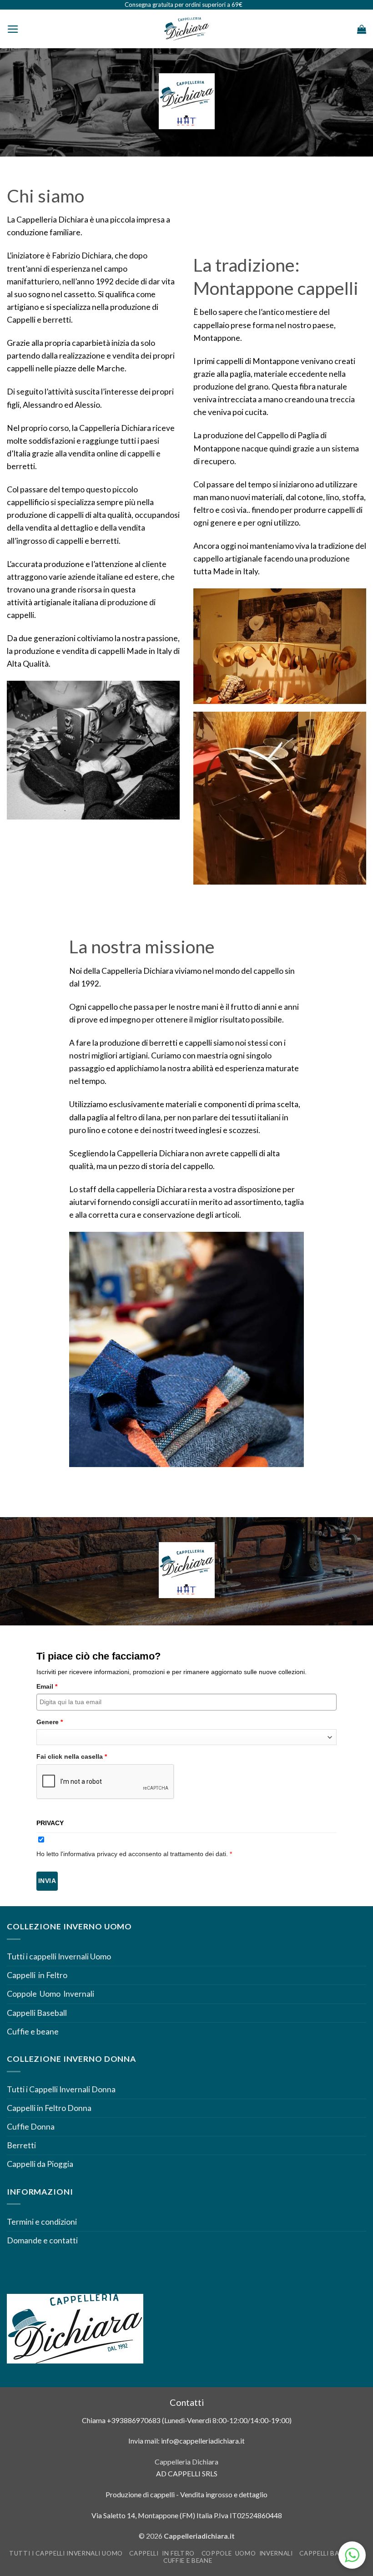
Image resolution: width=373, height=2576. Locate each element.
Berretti (21, 2145)
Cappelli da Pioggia (40, 2164)
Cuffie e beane (33, 2032)
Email (47, 1686)
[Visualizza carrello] (362, 29)
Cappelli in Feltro (37, 1975)
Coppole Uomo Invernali (50, 1994)
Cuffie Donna (31, 2127)
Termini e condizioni (43, 2222)
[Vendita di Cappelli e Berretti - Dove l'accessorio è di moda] (186, 29)
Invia (47, 1881)
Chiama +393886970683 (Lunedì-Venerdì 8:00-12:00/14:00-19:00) (187, 2420)
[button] (13, 29)
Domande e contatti (42, 2240)
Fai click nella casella (72, 1756)
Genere (50, 1722)
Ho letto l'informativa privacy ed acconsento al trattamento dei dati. (134, 1854)
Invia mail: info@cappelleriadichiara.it (186, 2441)
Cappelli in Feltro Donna (49, 2108)
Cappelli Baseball (37, 2013)
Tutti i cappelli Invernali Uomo (59, 1956)
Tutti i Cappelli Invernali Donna (61, 2089)
